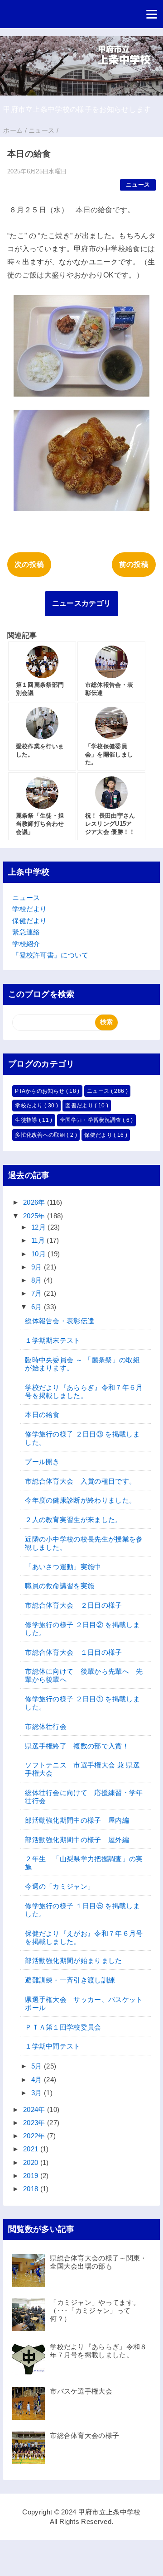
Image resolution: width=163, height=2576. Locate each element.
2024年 (35, 2109)
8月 (38, 1280)
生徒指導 (27, 1120)
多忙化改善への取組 (41, 1135)
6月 (38, 1307)
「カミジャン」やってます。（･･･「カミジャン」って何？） (95, 2310)
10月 (39, 1254)
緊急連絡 (26, 932)
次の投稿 (29, 564)
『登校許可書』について (50, 955)
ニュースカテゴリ (82, 603)
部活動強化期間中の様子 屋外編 (77, 1840)
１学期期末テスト (53, 1340)
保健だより (30, 921)
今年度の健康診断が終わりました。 (80, 1500)
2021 (32, 2149)
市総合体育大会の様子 (84, 2435)
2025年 (35, 1216)
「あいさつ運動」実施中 (63, 1567)
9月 (38, 1267)
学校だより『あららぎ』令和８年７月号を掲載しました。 (98, 2351)
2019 (32, 2176)
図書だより (80, 1106)
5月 (38, 2066)
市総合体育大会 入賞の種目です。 (80, 1481)
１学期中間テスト (53, 2046)
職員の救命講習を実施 (60, 1586)
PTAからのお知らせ (41, 1091)
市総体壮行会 (46, 1726)
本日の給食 (42, 1415)
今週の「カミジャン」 (60, 1886)
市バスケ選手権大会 (81, 2391)
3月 (38, 2093)
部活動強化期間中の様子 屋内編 (77, 1820)
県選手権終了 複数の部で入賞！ (77, 1746)
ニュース (138, 184)
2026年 (35, 1202)
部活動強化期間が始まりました (73, 1961)
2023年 (35, 2123)
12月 (39, 1227)
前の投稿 (134, 564)
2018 (32, 2189)
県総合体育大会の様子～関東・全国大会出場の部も (98, 2262)
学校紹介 (26, 944)
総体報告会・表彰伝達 (60, 1321)
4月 (38, 2080)
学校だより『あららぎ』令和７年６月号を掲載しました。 (84, 1391)
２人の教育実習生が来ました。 (73, 1520)
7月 (38, 1293)
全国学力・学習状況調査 (91, 1120)
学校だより (30, 909)
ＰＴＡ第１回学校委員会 (63, 2027)
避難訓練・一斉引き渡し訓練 (70, 1980)
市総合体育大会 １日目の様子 (73, 1652)
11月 (39, 1240)
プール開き (42, 1462)
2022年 (35, 2136)
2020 (32, 2162)
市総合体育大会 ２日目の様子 (73, 1605)
